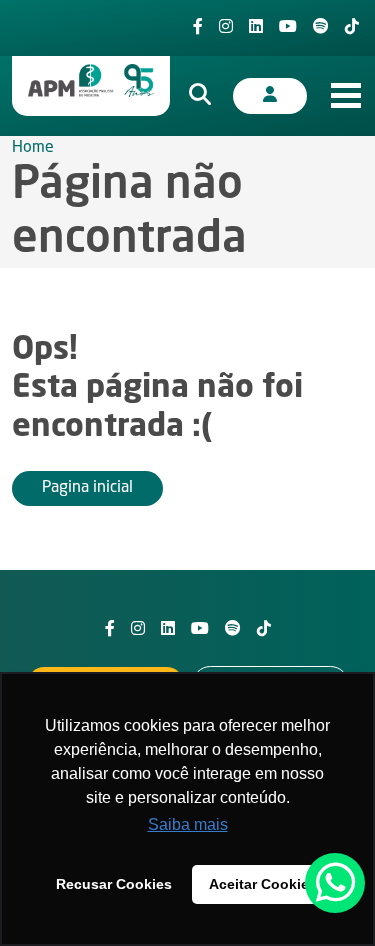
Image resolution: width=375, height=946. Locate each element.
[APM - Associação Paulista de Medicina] (91, 81)
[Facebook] (198, 28)
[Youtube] (288, 28)
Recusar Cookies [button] (114, 884)
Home (33, 148)
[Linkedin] (256, 28)
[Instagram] (226, 28)
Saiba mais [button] (188, 824)
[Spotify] (321, 28)
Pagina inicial (87, 488)
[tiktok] (352, 28)
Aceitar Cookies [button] (263, 884)
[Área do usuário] (270, 96)
